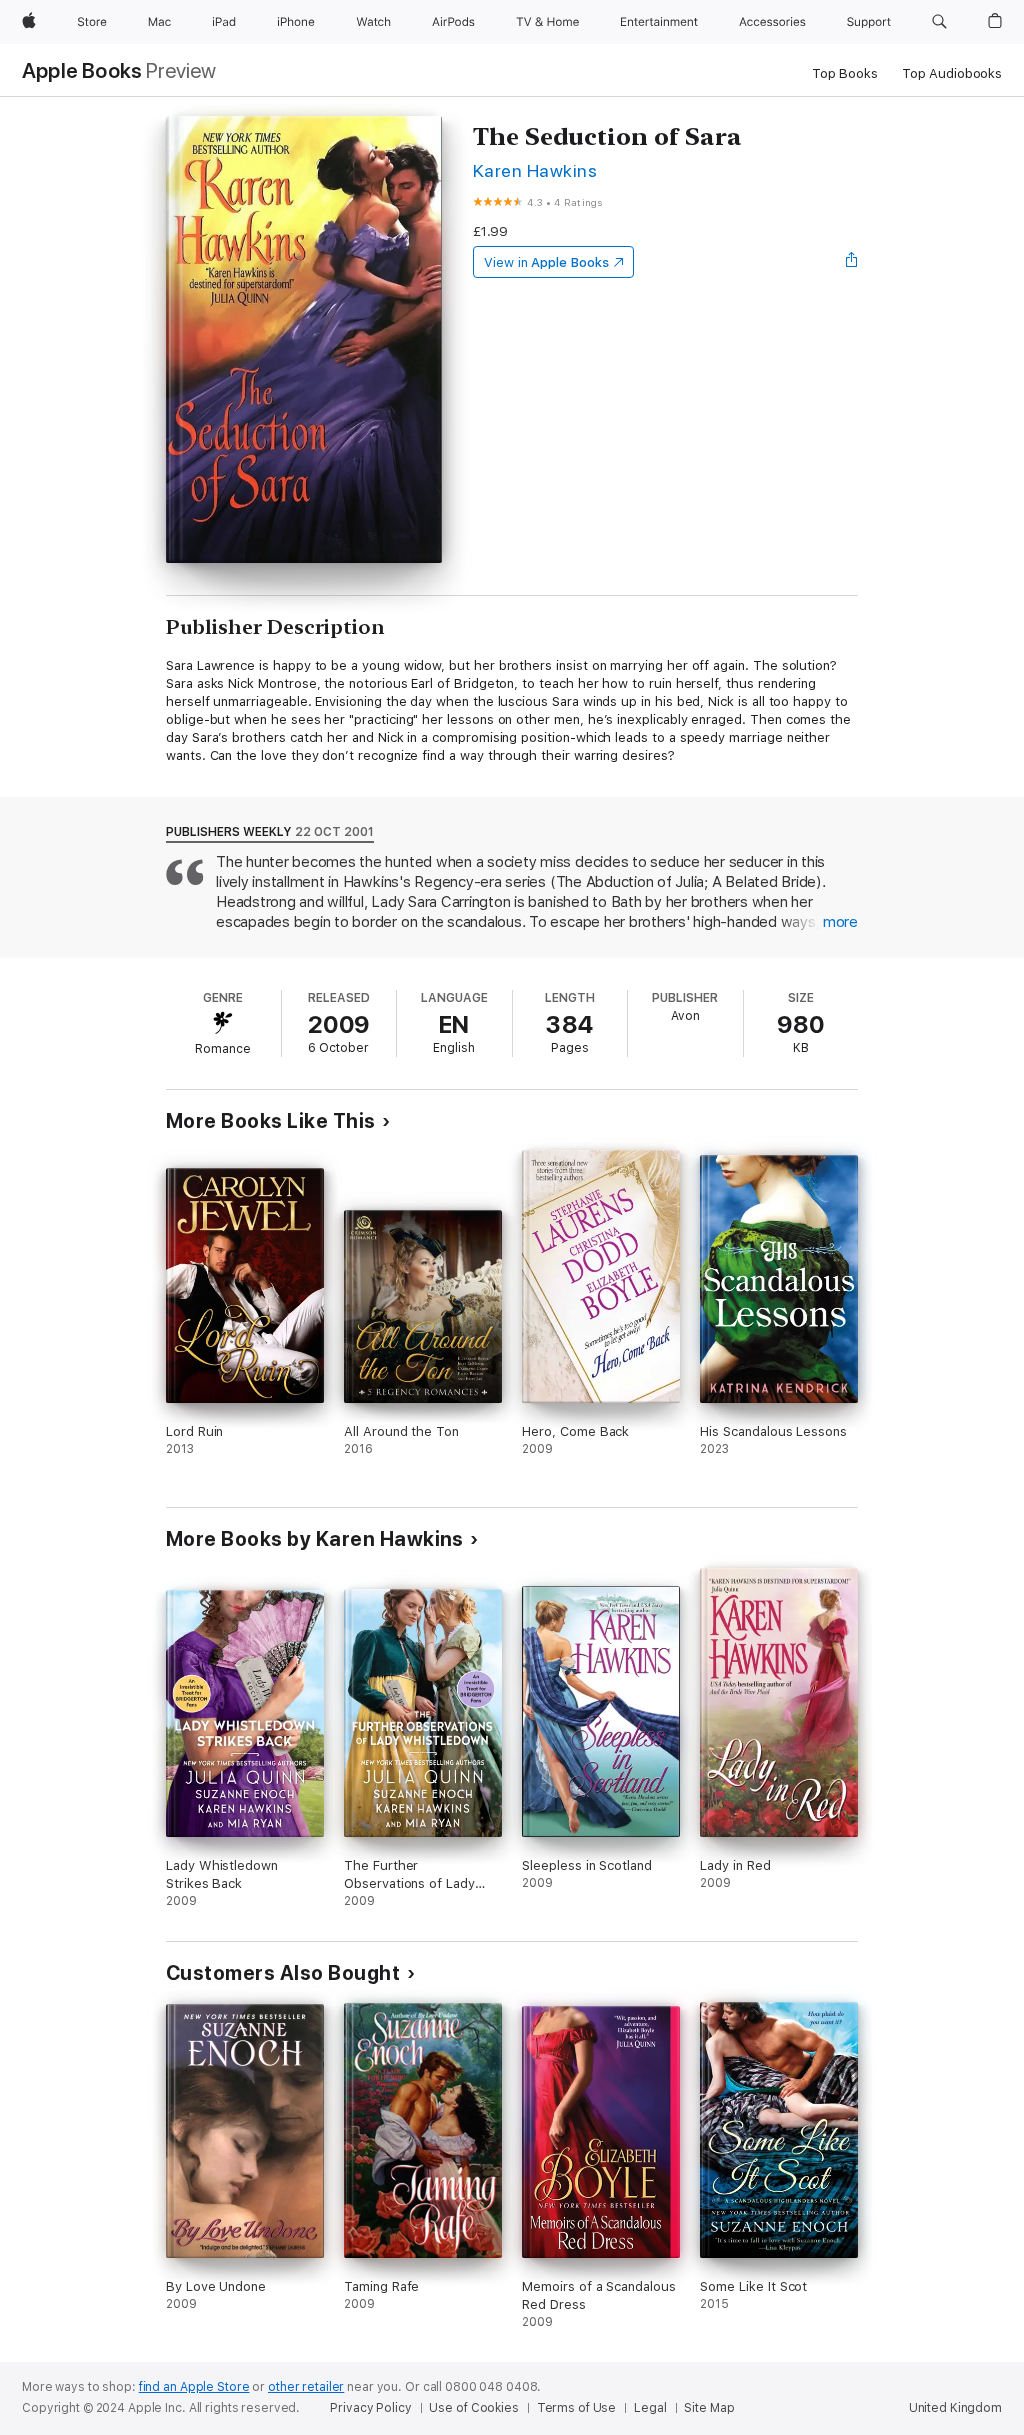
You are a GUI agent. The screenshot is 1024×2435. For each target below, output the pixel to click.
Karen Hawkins (535, 170)
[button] (939, 22)
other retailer (306, 2387)
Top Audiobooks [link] (952, 73)
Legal (650, 2408)
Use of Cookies (473, 2408)
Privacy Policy (370, 2408)
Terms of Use (577, 2408)
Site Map (709, 2408)
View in (546, 262)
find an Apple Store (194, 2387)
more (840, 922)
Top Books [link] (845, 73)
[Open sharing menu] (852, 262)
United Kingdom (955, 2408)
